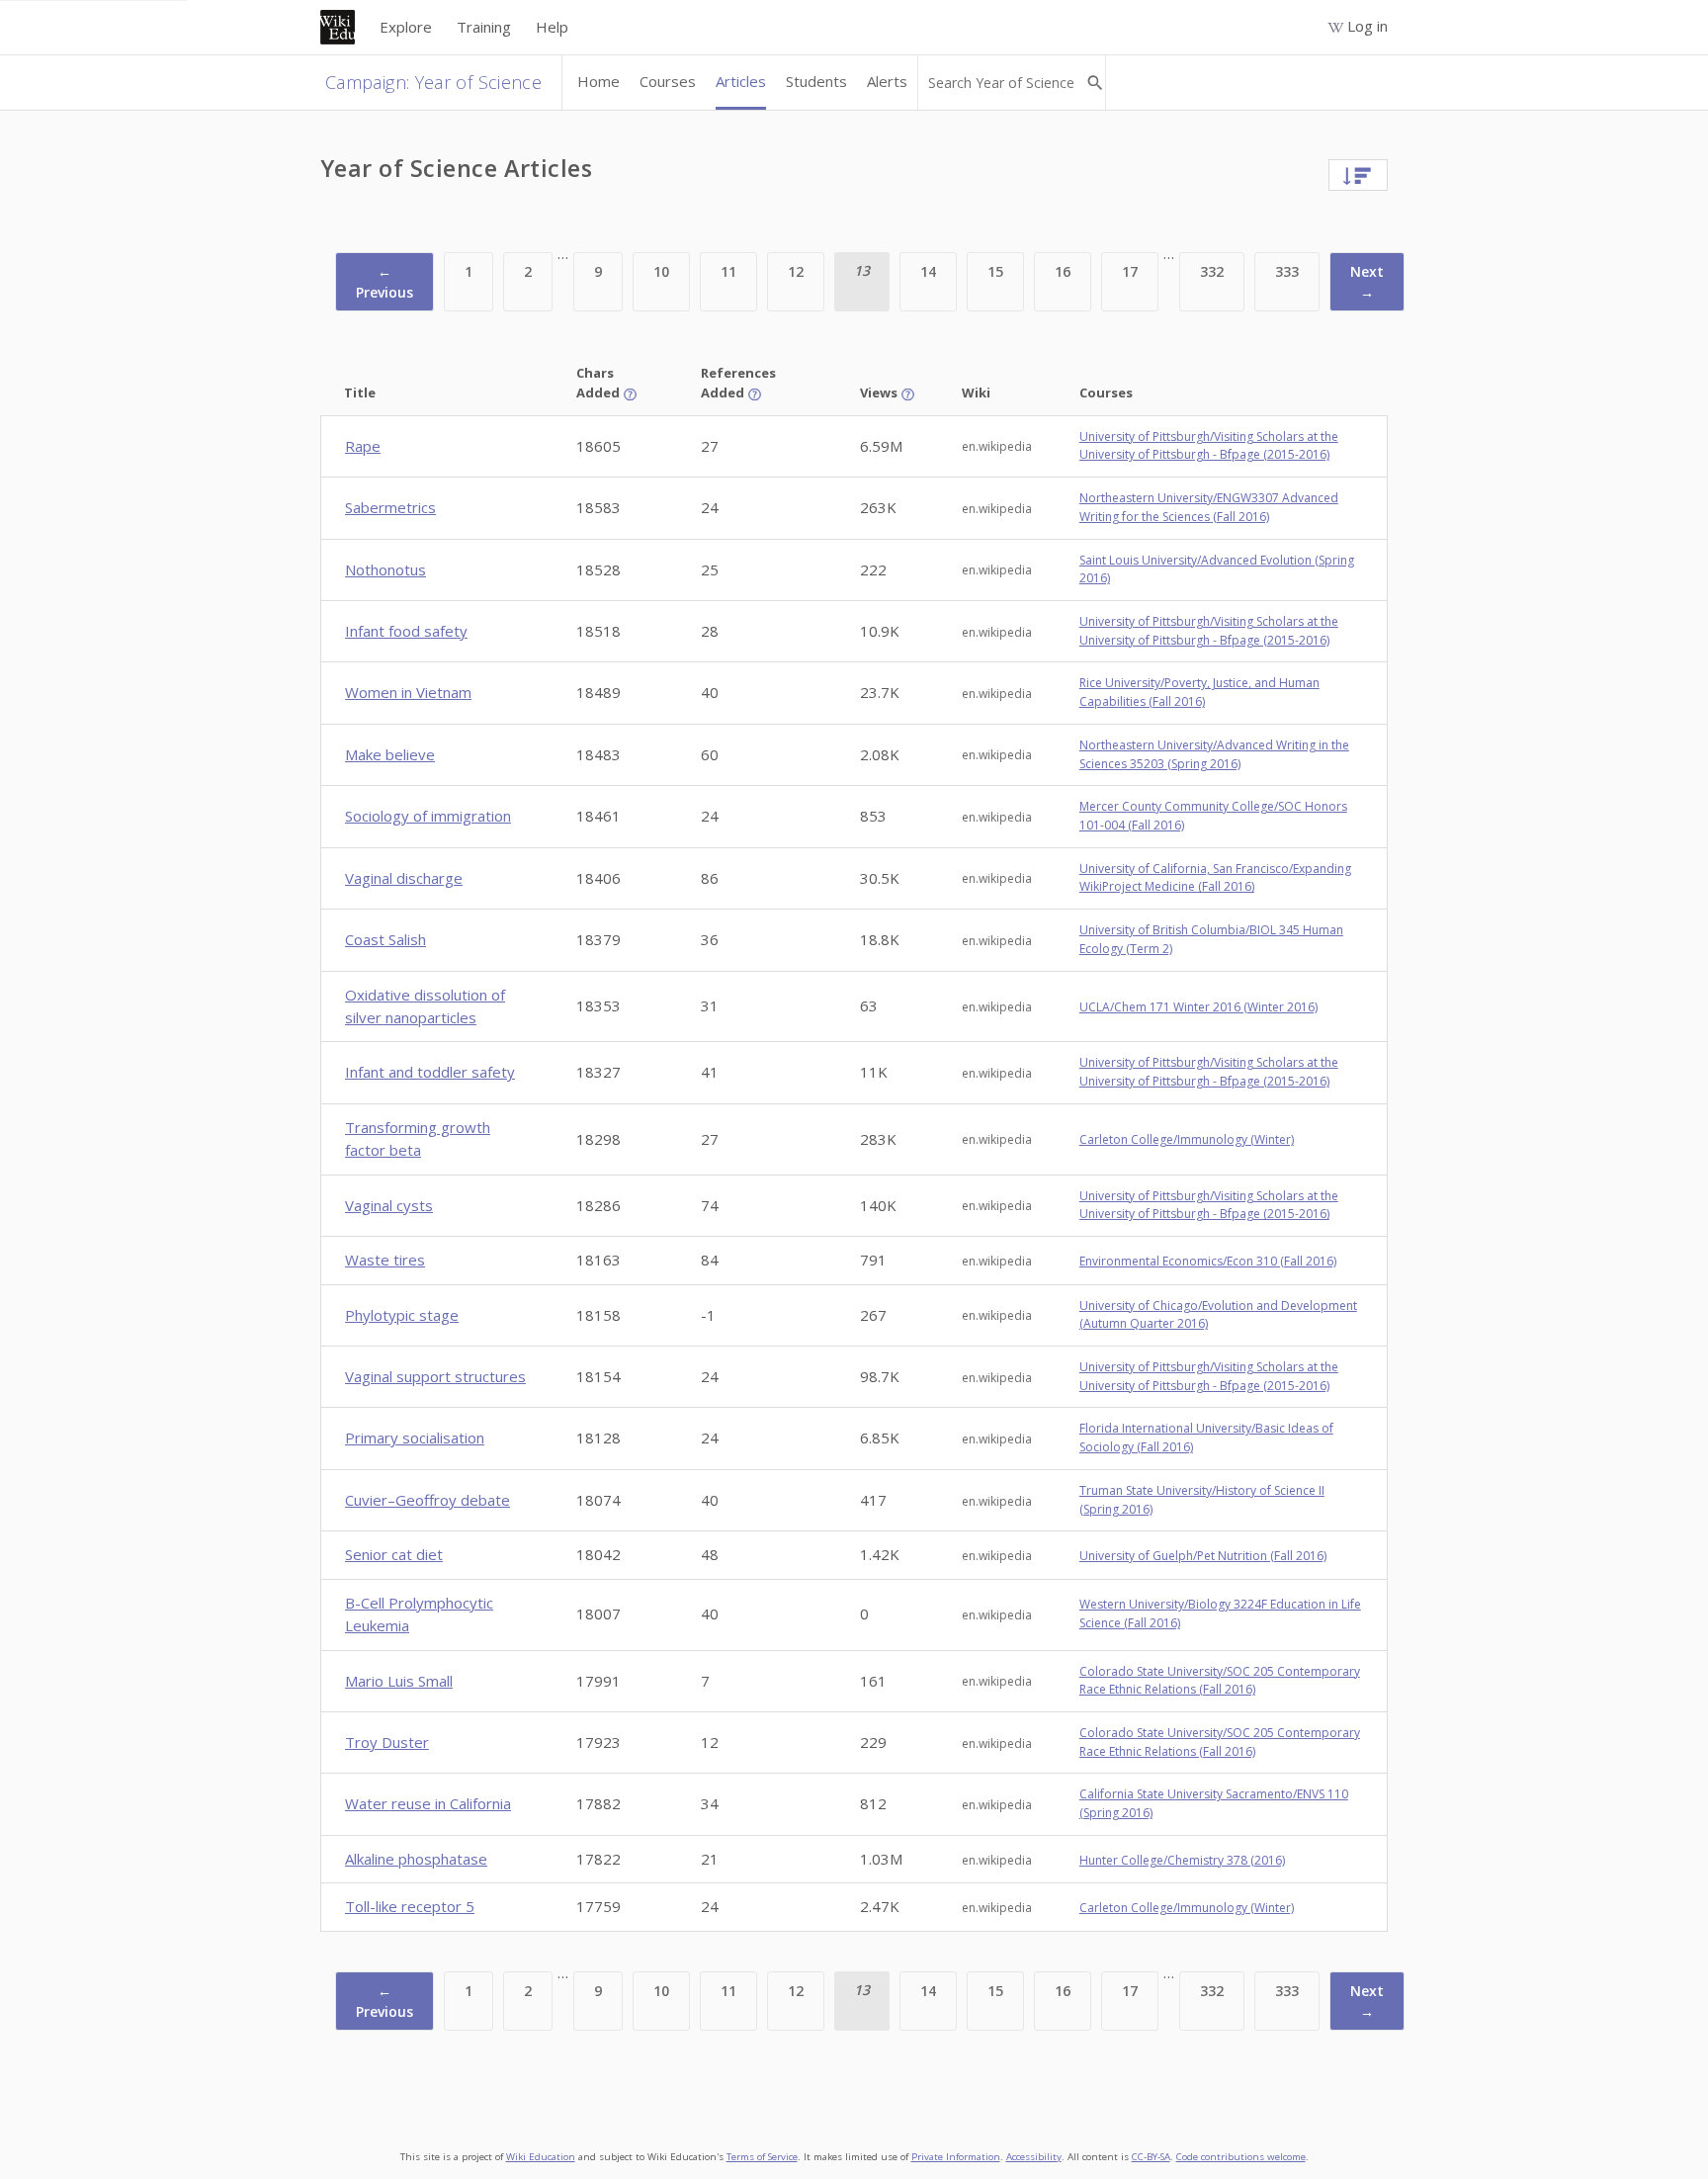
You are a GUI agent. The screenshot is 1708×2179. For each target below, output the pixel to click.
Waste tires (385, 1260)
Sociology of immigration (428, 816)
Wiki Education (541, 2157)
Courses (668, 81)
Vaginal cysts (389, 1205)
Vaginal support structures (435, 1376)
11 (728, 271)
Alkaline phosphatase (416, 1859)
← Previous (384, 282)
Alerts (887, 81)
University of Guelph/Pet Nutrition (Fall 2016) (1203, 1556)
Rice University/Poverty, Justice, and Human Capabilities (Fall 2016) (1199, 692)
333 (1287, 271)
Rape (363, 446)
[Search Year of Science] (1095, 83)
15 (995, 271)
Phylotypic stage (402, 1315)
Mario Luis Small (399, 1681)
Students (816, 81)
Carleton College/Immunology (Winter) (1187, 1139)
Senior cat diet (394, 1554)
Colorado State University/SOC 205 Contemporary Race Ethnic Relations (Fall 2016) (1220, 1681)
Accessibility (1034, 2157)
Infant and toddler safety (430, 1072)
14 (928, 271)
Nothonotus (385, 569)
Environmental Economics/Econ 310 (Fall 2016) (1208, 1261)
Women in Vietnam (408, 692)
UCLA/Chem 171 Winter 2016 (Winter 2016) (1198, 1007)
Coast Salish (385, 939)
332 (1212, 271)
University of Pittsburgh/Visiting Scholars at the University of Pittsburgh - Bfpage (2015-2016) (1209, 446)
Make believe (390, 754)
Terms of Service (762, 2157)
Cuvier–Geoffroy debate (427, 1500)
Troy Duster (387, 1742)
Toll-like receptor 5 (410, 1906)
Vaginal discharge (404, 878)
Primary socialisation (415, 1438)
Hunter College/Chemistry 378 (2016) (1182, 1860)
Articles (741, 81)
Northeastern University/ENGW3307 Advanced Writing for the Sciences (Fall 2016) (1209, 507)
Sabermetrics (390, 507)
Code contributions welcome (1241, 2157)
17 (1130, 271)
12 (796, 271)
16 (1063, 271)
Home (598, 81)
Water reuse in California (428, 1803)
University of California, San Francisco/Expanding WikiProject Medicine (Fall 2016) (1215, 878)
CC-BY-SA (1151, 2157)
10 (661, 271)
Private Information (956, 2157)
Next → (1367, 282)
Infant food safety (406, 631)
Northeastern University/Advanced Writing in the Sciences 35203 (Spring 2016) (1214, 754)
